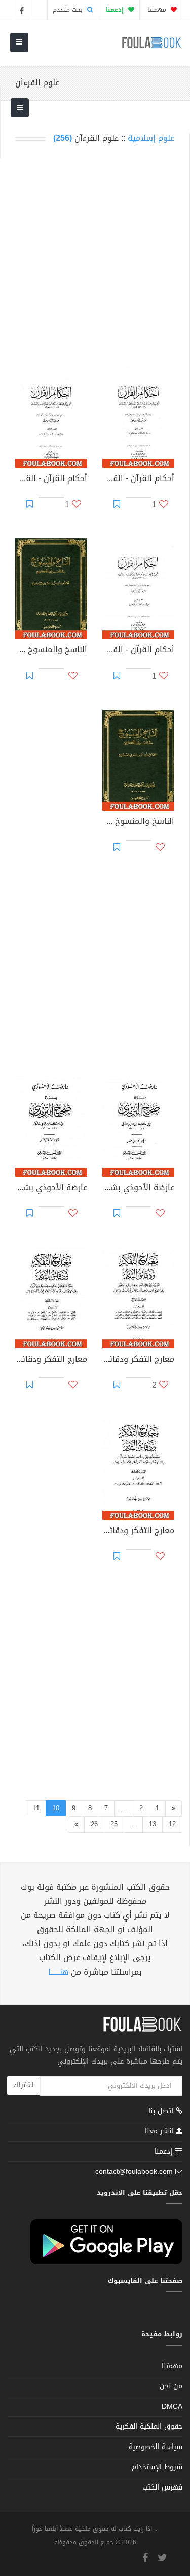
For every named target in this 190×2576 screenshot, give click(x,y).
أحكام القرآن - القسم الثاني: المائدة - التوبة (138, 479)
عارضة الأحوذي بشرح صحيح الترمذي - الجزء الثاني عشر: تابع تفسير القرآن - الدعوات (51, 1189)
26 (94, 1824)
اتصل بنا (162, 2112)
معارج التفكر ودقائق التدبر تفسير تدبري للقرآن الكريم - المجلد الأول (138, 1360)
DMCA (172, 2406)
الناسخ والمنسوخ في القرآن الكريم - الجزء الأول (51, 651)
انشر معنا (160, 2131)
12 (172, 1824)
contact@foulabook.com (134, 2172)
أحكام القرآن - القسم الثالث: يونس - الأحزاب (51, 479)
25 (114, 1824)
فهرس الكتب (162, 2487)
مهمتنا (158, 10)
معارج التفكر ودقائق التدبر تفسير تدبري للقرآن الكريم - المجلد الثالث (138, 1532)
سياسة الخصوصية (156, 2447)
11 (36, 1808)
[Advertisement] (95, 255)
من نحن (171, 2386)
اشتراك (24, 2085)
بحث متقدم (69, 10)
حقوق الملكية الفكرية (149, 2427)
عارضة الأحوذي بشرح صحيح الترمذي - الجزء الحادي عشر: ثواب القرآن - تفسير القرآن (138, 1189)
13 (153, 1824)
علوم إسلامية (151, 138)
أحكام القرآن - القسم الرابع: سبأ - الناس (138, 651)
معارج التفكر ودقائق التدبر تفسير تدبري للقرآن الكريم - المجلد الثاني (51, 1360)
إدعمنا (165, 2151)
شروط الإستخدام (157, 2467)
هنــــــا (58, 1972)
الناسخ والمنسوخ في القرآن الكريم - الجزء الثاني (138, 822)
